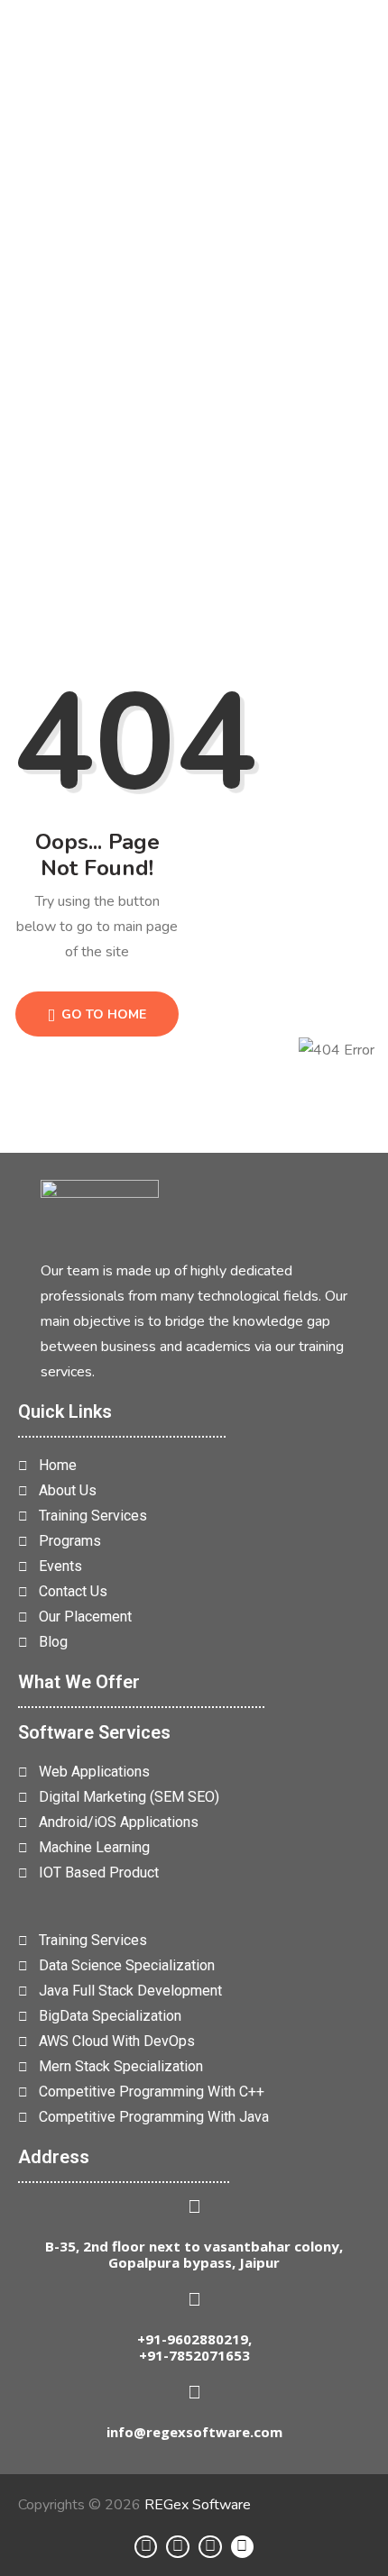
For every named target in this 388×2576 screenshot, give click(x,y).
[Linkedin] (146, 2547)
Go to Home (102, 1014)
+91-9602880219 (193, 2339)
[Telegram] (210, 2547)
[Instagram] (178, 2547)
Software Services (94, 1732)
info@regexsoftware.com (194, 2432)
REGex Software (198, 2505)
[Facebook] (243, 2547)
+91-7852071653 (194, 2355)
